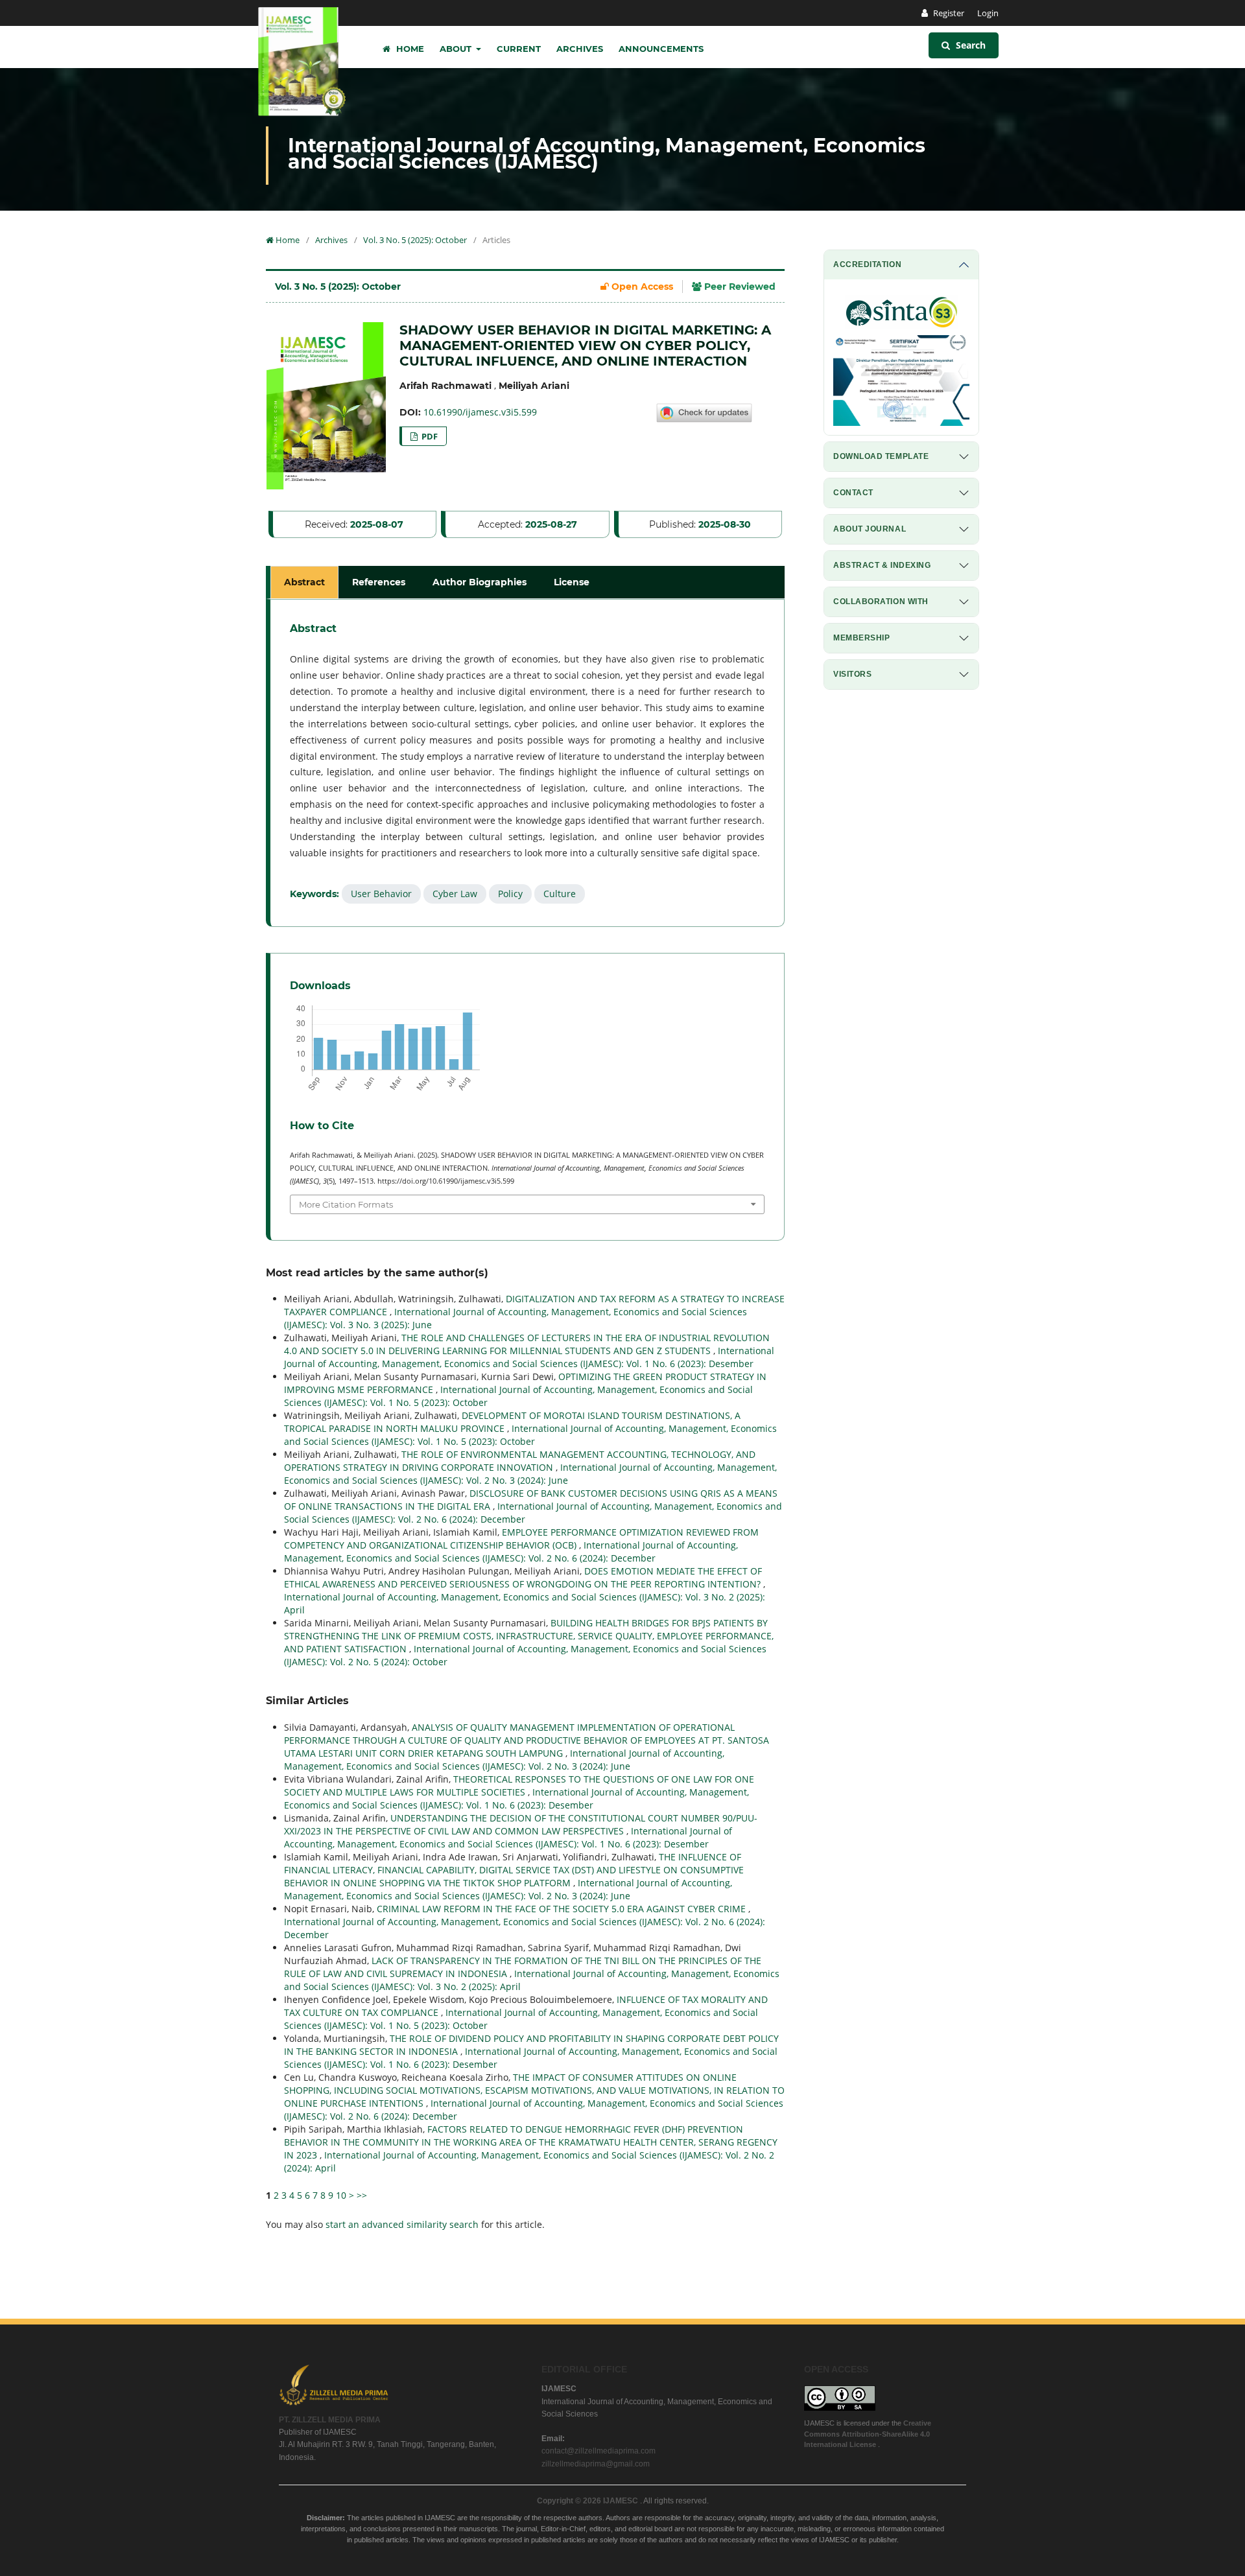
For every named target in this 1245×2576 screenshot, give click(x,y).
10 (341, 2195)
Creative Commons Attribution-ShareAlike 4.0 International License (868, 2434)
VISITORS (852, 674)
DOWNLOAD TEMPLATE (881, 456)
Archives (580, 49)
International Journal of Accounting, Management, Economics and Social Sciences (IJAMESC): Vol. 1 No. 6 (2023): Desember (529, 1357)
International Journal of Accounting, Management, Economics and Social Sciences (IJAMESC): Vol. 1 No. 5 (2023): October (530, 1435)
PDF (429, 436)
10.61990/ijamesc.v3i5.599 (480, 412)
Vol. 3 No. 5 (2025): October (415, 240)
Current (519, 49)
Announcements (661, 49)
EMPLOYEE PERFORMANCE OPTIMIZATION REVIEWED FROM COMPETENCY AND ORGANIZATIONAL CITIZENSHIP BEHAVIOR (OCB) (521, 1539)
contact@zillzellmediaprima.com (599, 2451)
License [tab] (572, 582)
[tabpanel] (527, 763)
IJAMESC (622, 2501)
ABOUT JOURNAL (870, 529)
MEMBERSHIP (862, 638)
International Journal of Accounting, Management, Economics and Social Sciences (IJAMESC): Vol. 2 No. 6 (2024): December (511, 1551)
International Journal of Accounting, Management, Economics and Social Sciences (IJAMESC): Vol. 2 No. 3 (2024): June (530, 1474)
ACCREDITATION (867, 264)
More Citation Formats (346, 1204)
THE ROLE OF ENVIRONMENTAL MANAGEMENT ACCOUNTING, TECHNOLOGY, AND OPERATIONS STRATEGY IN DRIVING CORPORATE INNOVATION (520, 1461)
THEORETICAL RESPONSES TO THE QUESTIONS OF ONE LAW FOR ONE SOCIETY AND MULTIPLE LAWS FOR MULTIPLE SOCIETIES (519, 1786)
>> (362, 2195)
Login (988, 13)
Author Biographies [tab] (480, 582)
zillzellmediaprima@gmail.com (596, 2464)
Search (969, 45)
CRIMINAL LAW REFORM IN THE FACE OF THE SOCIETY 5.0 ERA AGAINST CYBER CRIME (563, 1909)
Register (948, 13)
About (457, 49)
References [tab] (379, 582)
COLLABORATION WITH (881, 602)
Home (409, 49)
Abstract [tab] (304, 582)
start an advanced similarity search (402, 2224)
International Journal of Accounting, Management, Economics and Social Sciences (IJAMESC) (607, 154)
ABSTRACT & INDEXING (882, 565)
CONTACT (853, 493)
